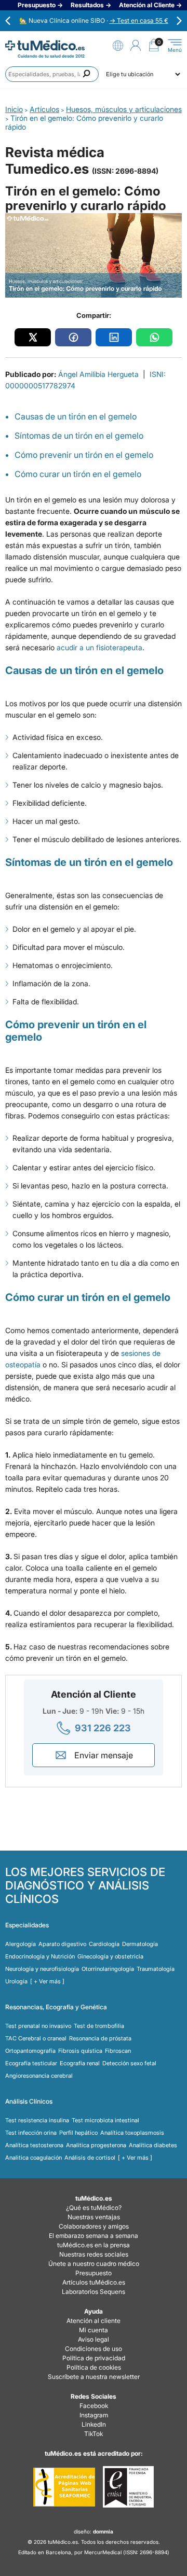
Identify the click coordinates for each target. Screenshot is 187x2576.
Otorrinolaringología (108, 1969)
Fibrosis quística (80, 2051)
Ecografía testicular (31, 2063)
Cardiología (104, 1944)
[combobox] (52, 74)
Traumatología (156, 1969)
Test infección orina (31, 2133)
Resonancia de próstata (100, 2038)
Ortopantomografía (30, 2051)
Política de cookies (94, 2367)
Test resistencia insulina (37, 2120)
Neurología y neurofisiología (42, 1969)
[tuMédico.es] (45, 45)
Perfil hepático (78, 2133)
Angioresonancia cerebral (39, 2076)
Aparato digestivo (62, 1944)
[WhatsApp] (154, 337)
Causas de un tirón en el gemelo (76, 416)
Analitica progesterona (96, 2145)
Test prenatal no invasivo (38, 2026)
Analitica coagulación (34, 2158)
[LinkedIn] (114, 337)
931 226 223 (103, 1728)
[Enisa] (128, 2487)
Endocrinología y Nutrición (40, 1956)
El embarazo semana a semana (94, 2236)
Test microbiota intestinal (105, 2120)
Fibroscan (118, 2051)
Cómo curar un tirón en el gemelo (78, 474)
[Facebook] (73, 337)
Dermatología (140, 1944)
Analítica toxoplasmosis (132, 2133)
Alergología (21, 1944)
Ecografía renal (80, 2063)
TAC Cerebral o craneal (36, 2038)
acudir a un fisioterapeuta (99, 647)
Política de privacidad (94, 2358)
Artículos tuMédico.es (94, 2282)
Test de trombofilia (99, 2026)
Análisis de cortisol (90, 2158)
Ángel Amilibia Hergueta (98, 374)
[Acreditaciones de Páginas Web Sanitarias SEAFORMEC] (64, 2487)
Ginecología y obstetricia (110, 1956)
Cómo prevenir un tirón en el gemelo (84, 455)
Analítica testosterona (34, 2145)
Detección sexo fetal (129, 2063)
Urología (16, 1981)
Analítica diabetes (153, 2145)
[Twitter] (33, 337)
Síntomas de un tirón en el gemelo (79, 436)
